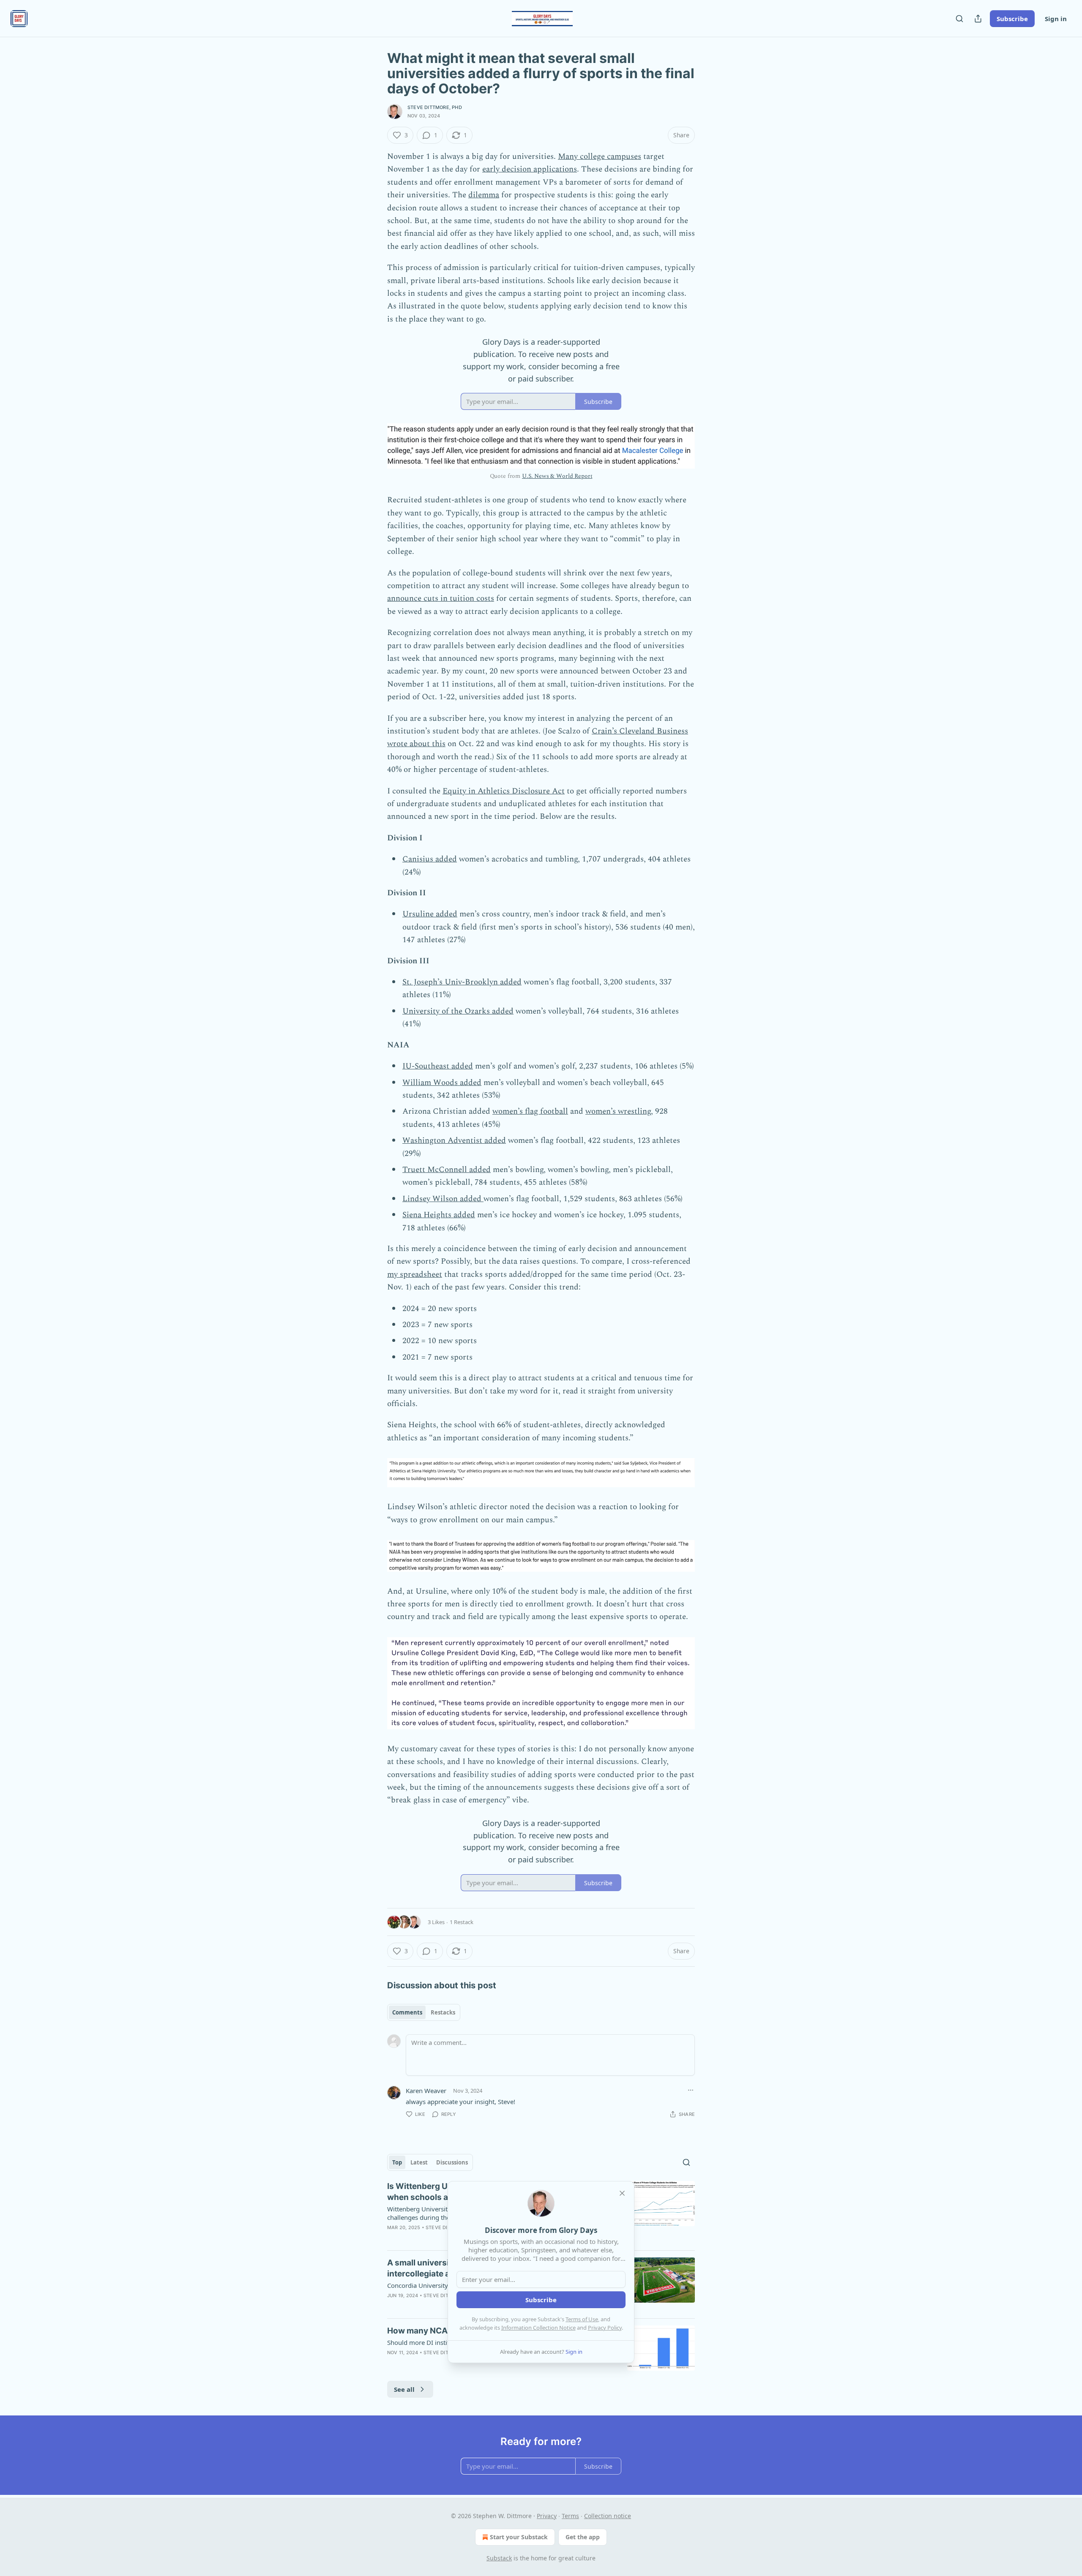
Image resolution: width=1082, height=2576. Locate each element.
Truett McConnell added (447, 1170)
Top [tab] (397, 2162)
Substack (499, 2558)
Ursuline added (430, 914)
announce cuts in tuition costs (441, 598)
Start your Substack (519, 2537)
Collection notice (608, 2516)
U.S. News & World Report (557, 476)
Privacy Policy (605, 2328)
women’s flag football (530, 1111)
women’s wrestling (618, 1111)
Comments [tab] (407, 2012)
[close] (622, 2193)
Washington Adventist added (454, 1141)
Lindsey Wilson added (443, 1199)
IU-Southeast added (438, 1066)
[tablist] (424, 2012)
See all (404, 2389)
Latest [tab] (419, 2162)
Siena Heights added (439, 1215)
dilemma (484, 195)
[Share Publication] (978, 19)
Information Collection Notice (538, 2328)
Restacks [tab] (443, 2012)
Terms (570, 2516)
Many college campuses (600, 157)
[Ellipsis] (691, 2090)
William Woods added (442, 1083)
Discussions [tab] (452, 2162)
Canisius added (430, 859)
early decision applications (530, 169)
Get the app (583, 2537)
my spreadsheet (415, 1274)
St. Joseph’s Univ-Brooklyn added (462, 982)
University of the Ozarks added (458, 1011)
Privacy (547, 2516)
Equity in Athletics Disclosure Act (504, 791)
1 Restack (462, 1922)
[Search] (959, 19)
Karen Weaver (426, 2091)
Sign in (1056, 19)
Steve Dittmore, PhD (435, 107)
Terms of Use (582, 2319)
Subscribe (1012, 19)
